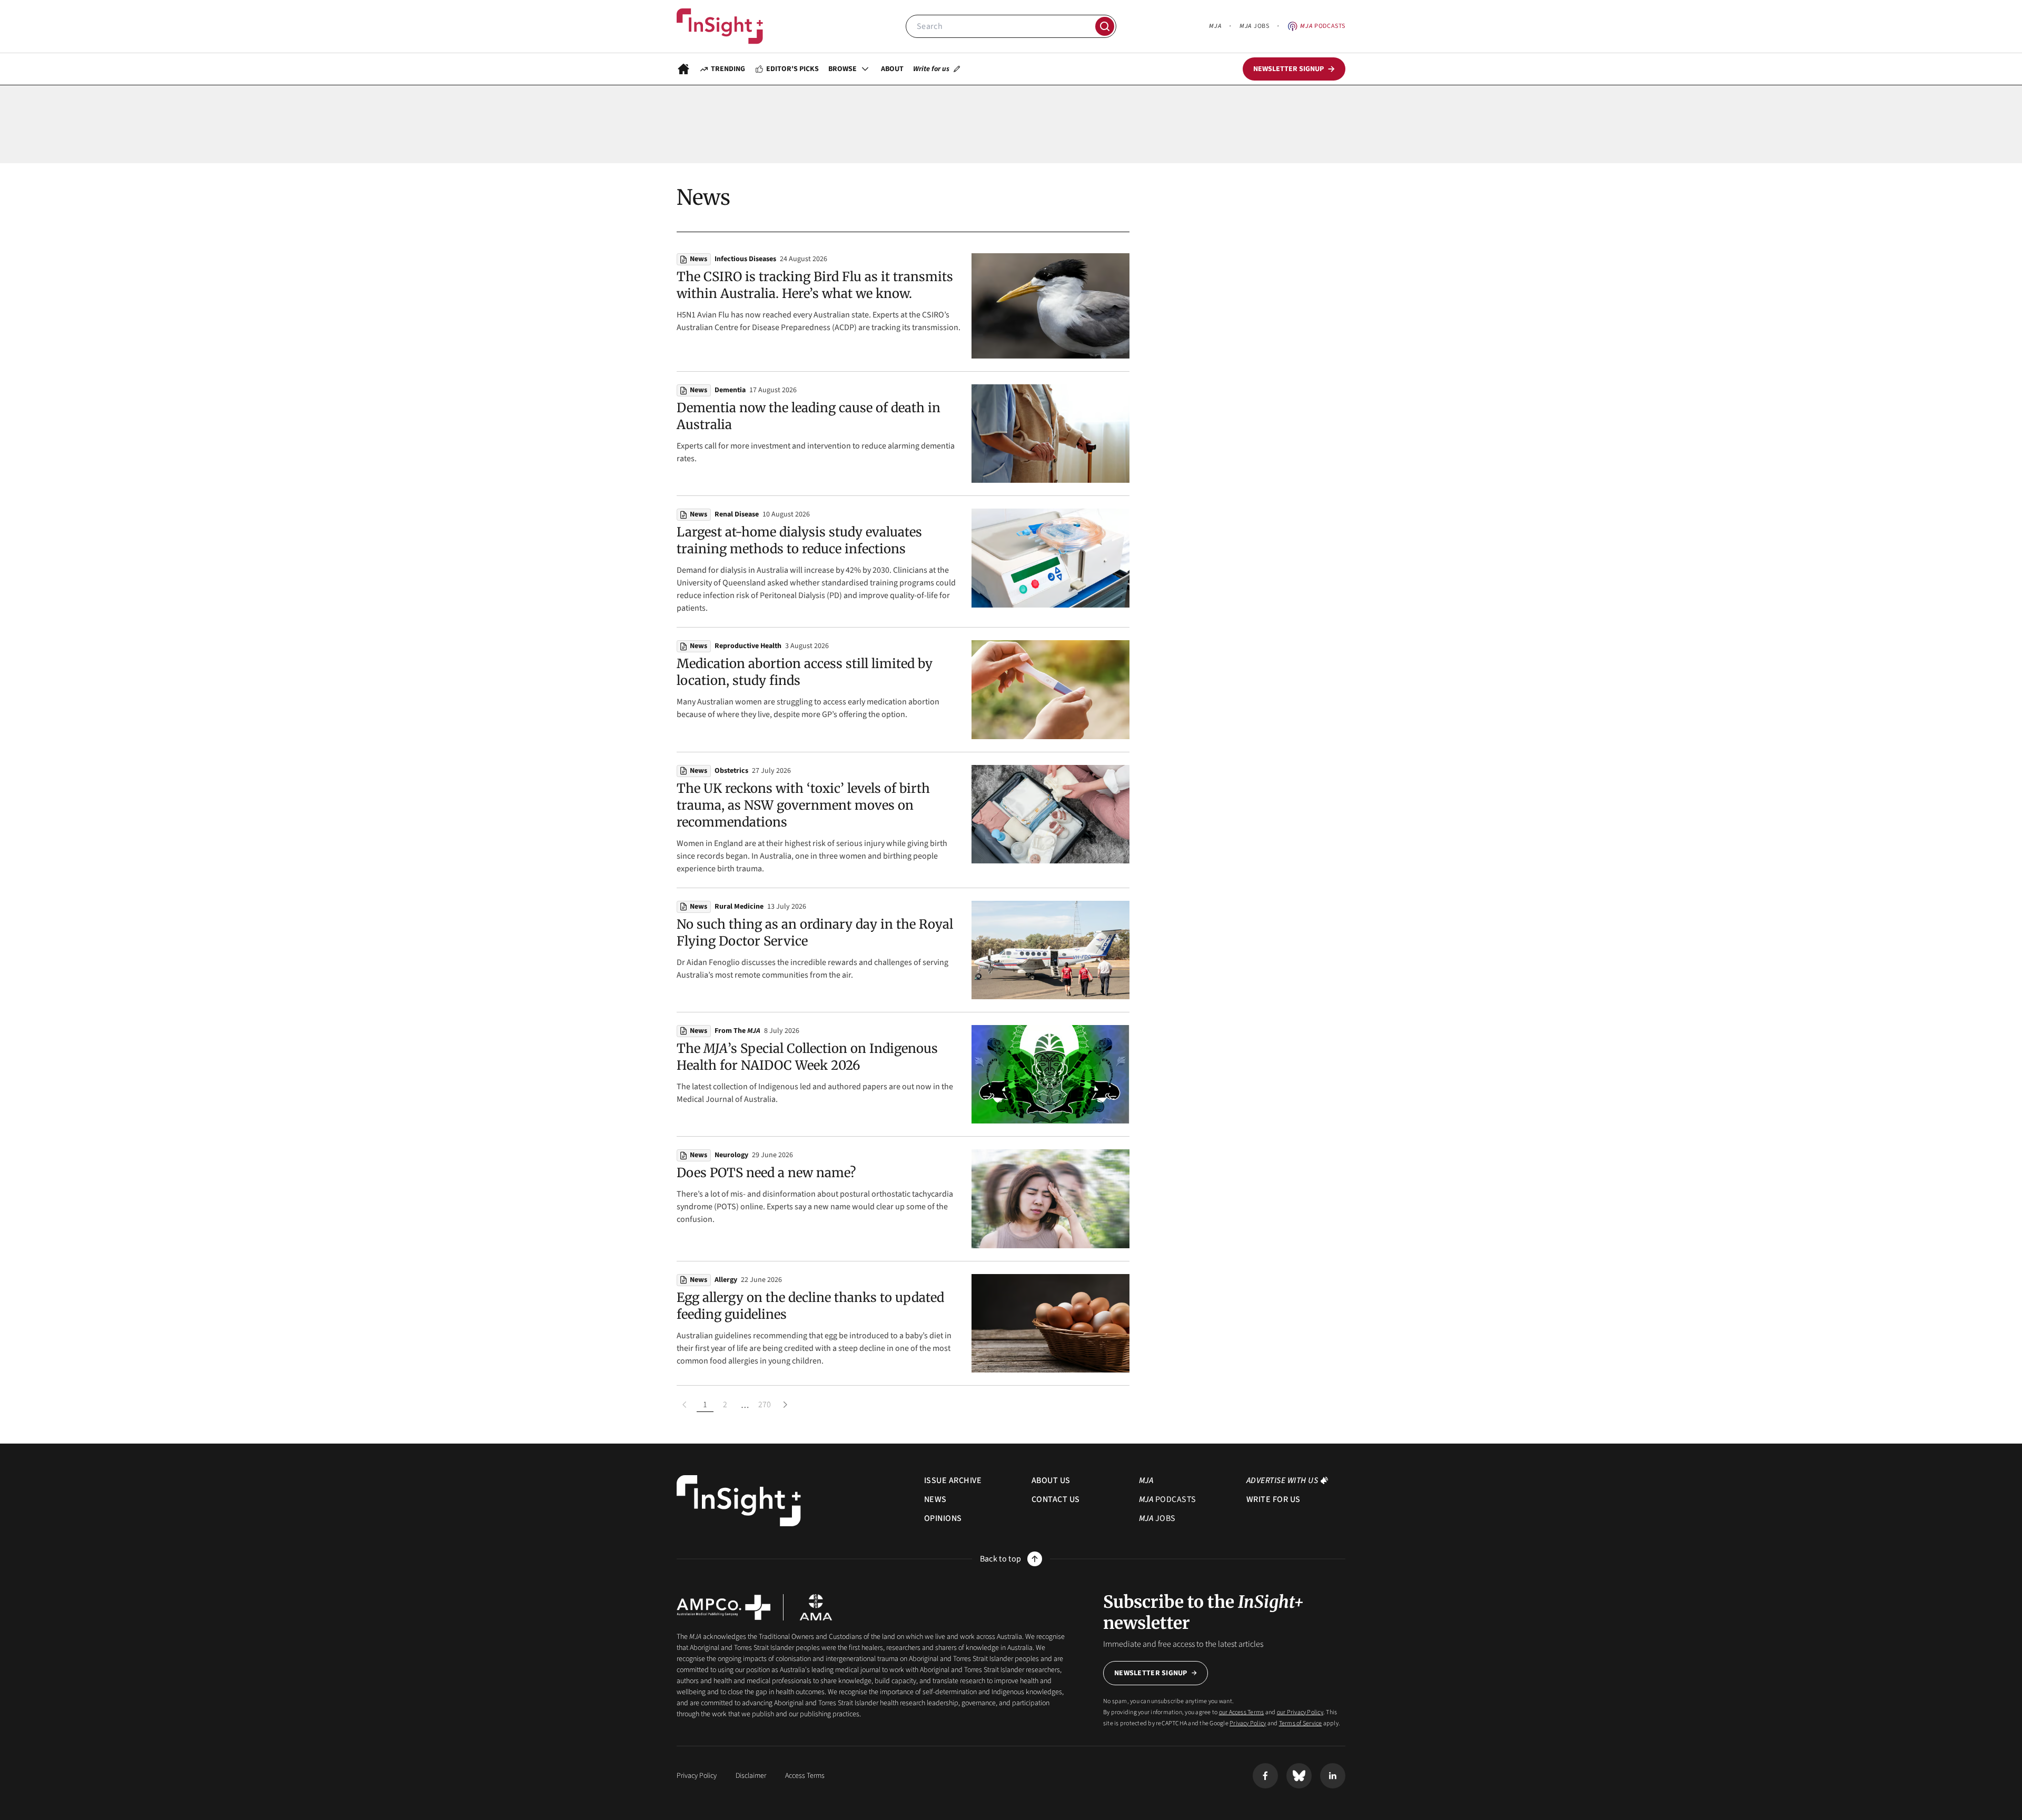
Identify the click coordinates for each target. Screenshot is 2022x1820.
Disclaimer (751, 1776)
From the (737, 1031)
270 (765, 1405)
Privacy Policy (1248, 1723)
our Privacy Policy (1300, 1712)
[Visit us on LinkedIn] (1333, 1776)
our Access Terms (1242, 1712)
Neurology (731, 1155)
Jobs (1254, 26)
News (698, 259)
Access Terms (805, 1776)
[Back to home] (739, 1501)
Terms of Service (1301, 1723)
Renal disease (737, 514)
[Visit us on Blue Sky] (1299, 1776)
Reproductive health (748, 646)
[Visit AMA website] (816, 1607)
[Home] (720, 26)
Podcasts (1323, 26)
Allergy (726, 1280)
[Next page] (785, 1405)
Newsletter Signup (1151, 1673)
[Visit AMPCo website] (723, 1607)
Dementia (730, 390)
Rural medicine (739, 907)
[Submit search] (1105, 26)
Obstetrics (731, 771)
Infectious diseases (745, 259)
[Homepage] (683, 69)
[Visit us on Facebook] (1265, 1776)
